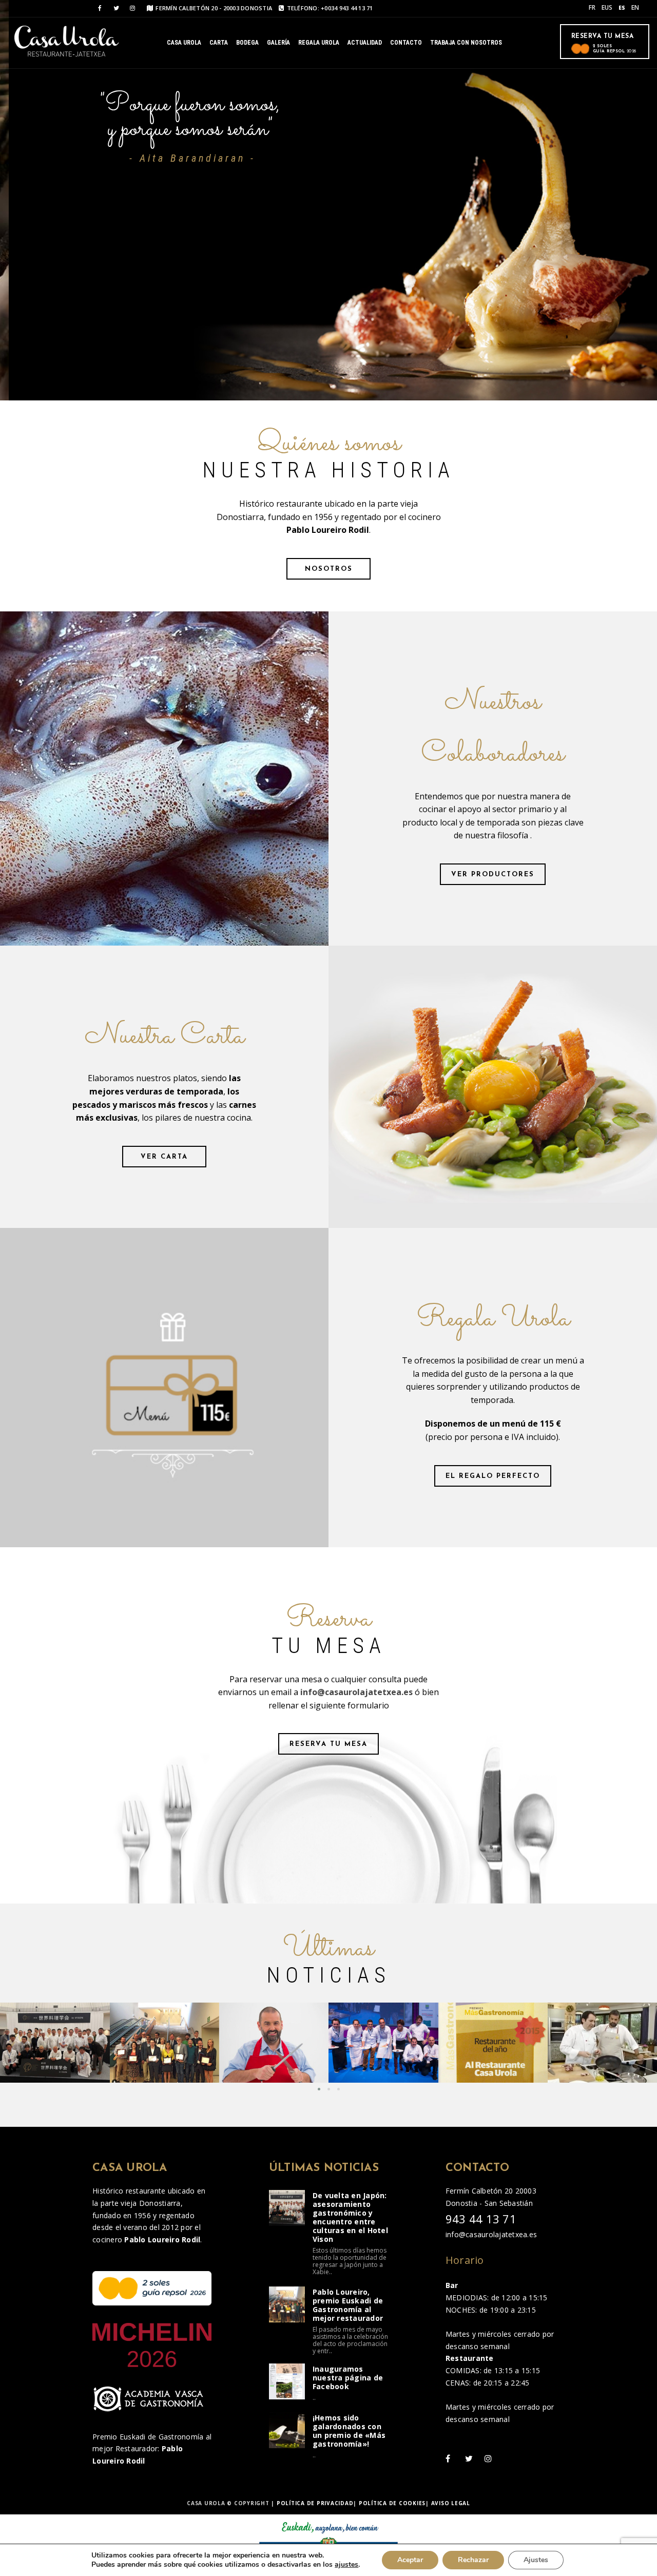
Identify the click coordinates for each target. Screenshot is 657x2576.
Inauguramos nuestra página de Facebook (348, 2378)
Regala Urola (319, 43)
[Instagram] (132, 8)
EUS (607, 7)
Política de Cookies (392, 2503)
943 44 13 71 (481, 2219)
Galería (278, 43)
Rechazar (473, 2560)
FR (592, 7)
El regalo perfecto (493, 1476)
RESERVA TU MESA (328, 1744)
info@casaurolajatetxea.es (356, 1692)
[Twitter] (116, 8)
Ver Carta (164, 1157)
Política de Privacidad (315, 2503)
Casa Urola (184, 43)
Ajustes (536, 2560)
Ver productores (493, 874)
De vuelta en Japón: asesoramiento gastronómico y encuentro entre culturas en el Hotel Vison (350, 2217)
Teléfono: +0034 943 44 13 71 (330, 8)
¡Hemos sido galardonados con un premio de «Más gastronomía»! (349, 2431)
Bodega (247, 43)
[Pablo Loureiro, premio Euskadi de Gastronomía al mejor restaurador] (287, 2304)
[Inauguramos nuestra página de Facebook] (287, 2381)
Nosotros (329, 569)
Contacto (406, 43)
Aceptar (410, 2560)
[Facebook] (100, 8)
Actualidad (365, 43)
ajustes (346, 2565)
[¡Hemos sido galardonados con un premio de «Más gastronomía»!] (287, 2430)
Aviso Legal (451, 2503)
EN (635, 7)
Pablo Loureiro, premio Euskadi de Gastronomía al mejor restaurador (348, 2305)
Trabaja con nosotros (466, 43)
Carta (219, 43)
